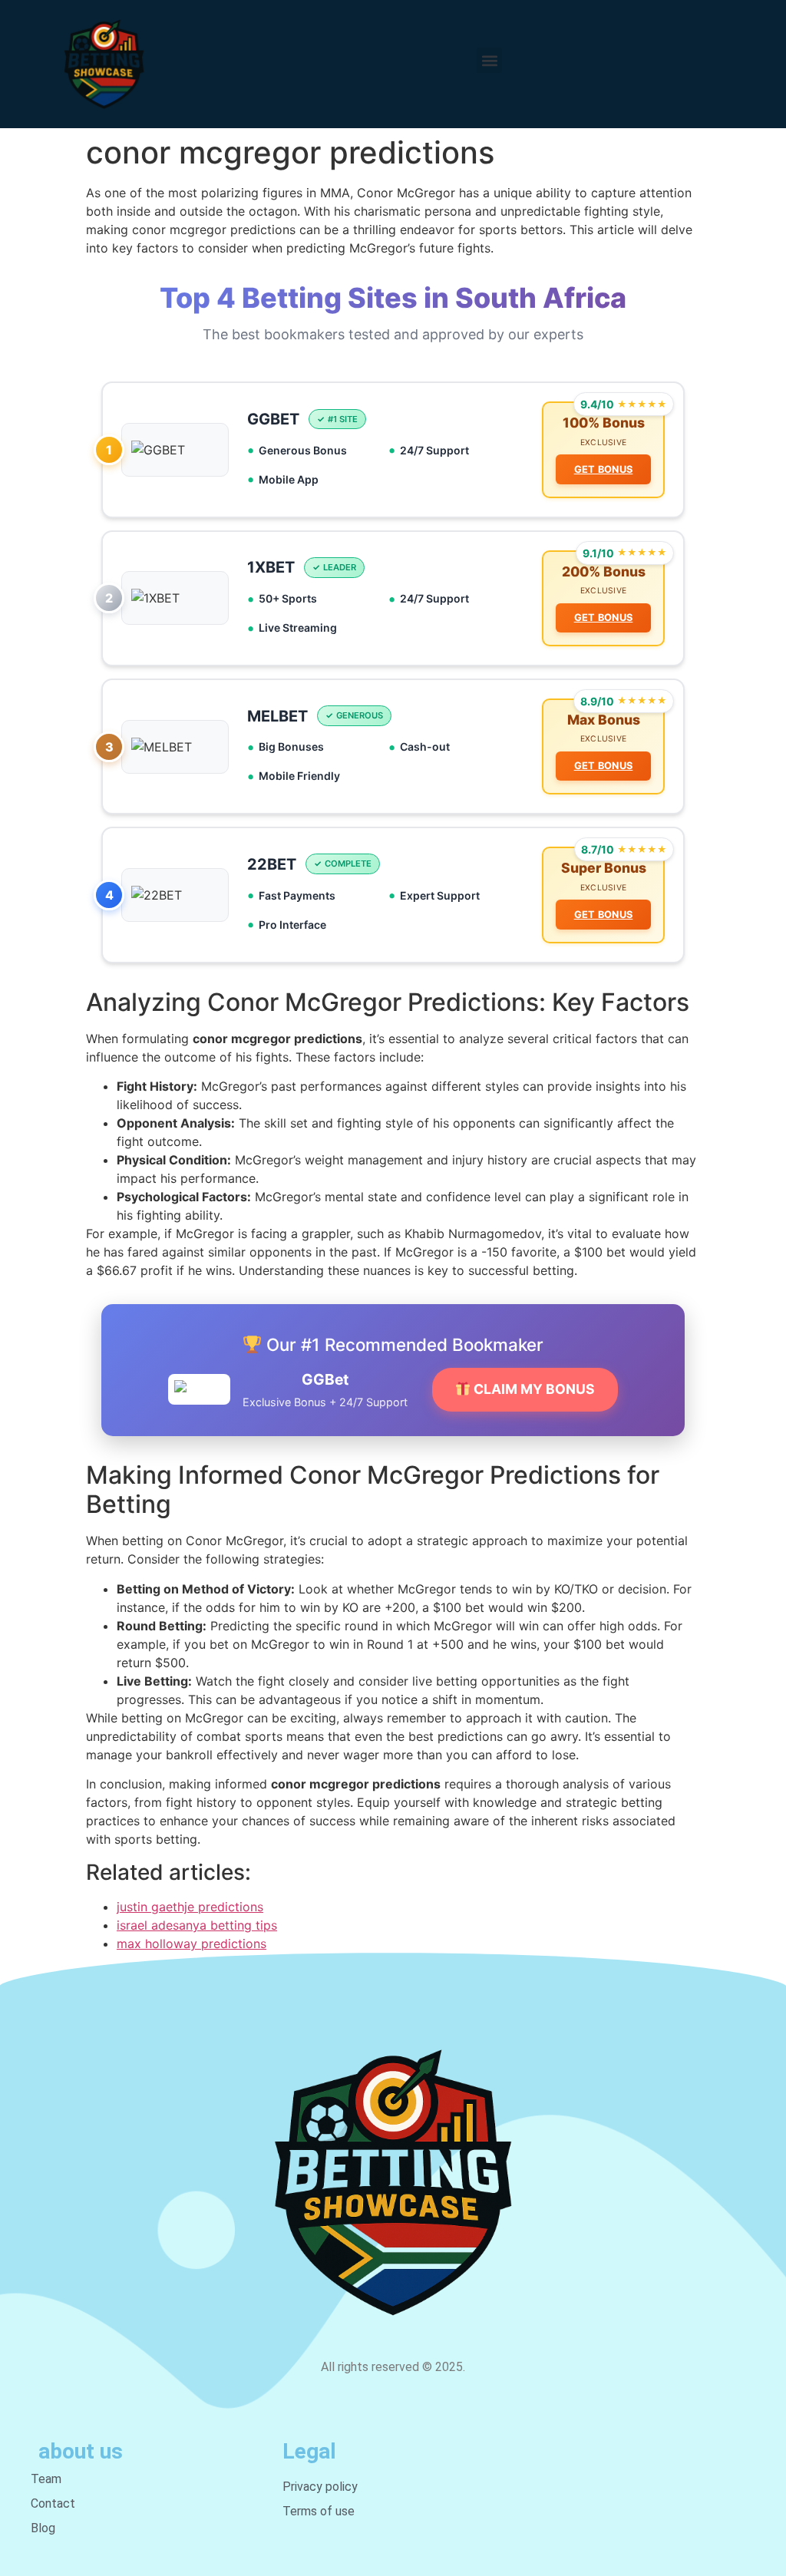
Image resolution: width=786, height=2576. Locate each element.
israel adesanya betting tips (197, 1925)
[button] (489, 60)
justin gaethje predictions (190, 1907)
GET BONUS (604, 469)
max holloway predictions (192, 1944)
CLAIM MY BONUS (533, 1389)
